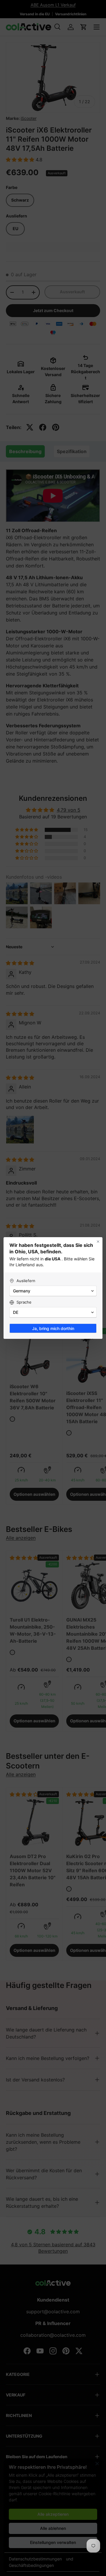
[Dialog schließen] (98, 1242)
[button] (53, 1291)
